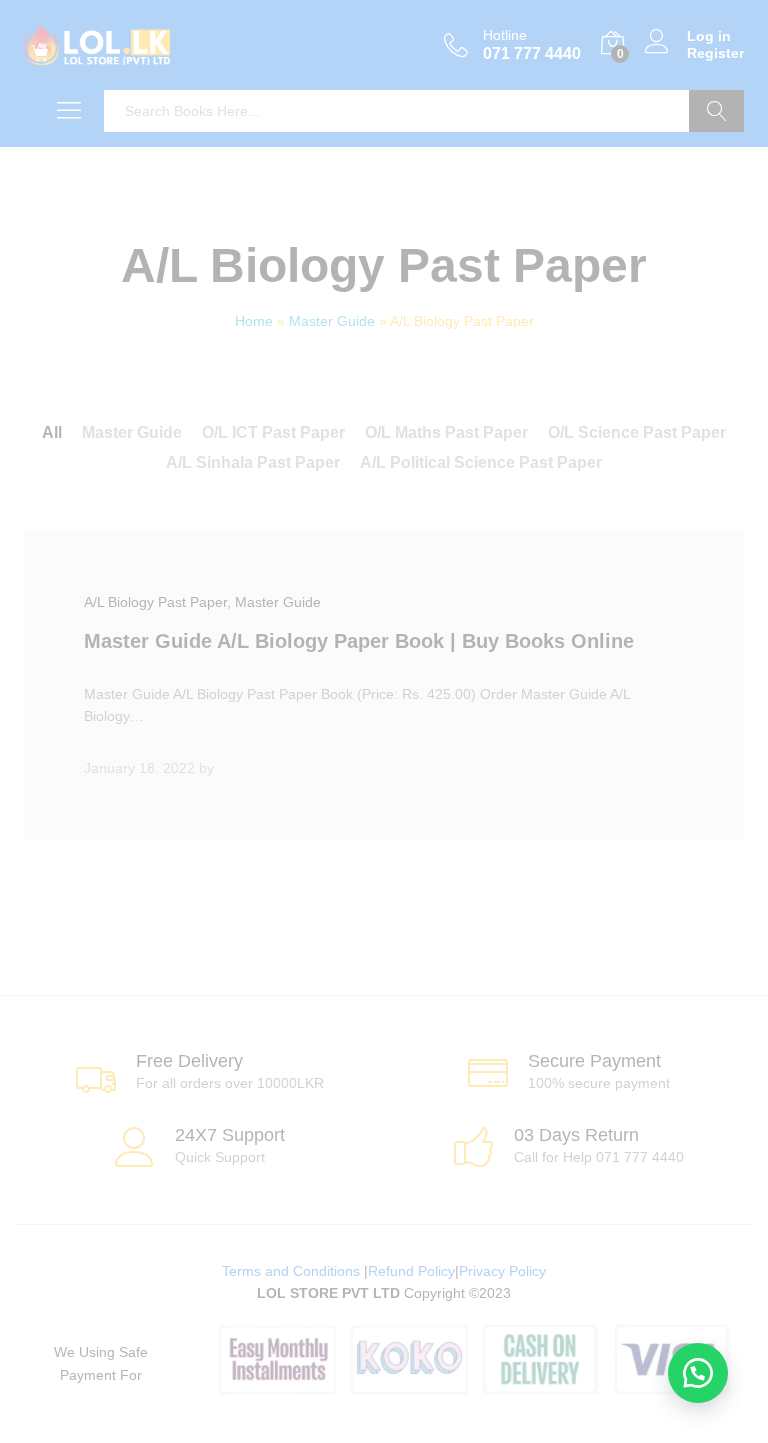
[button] (698, 1373)
